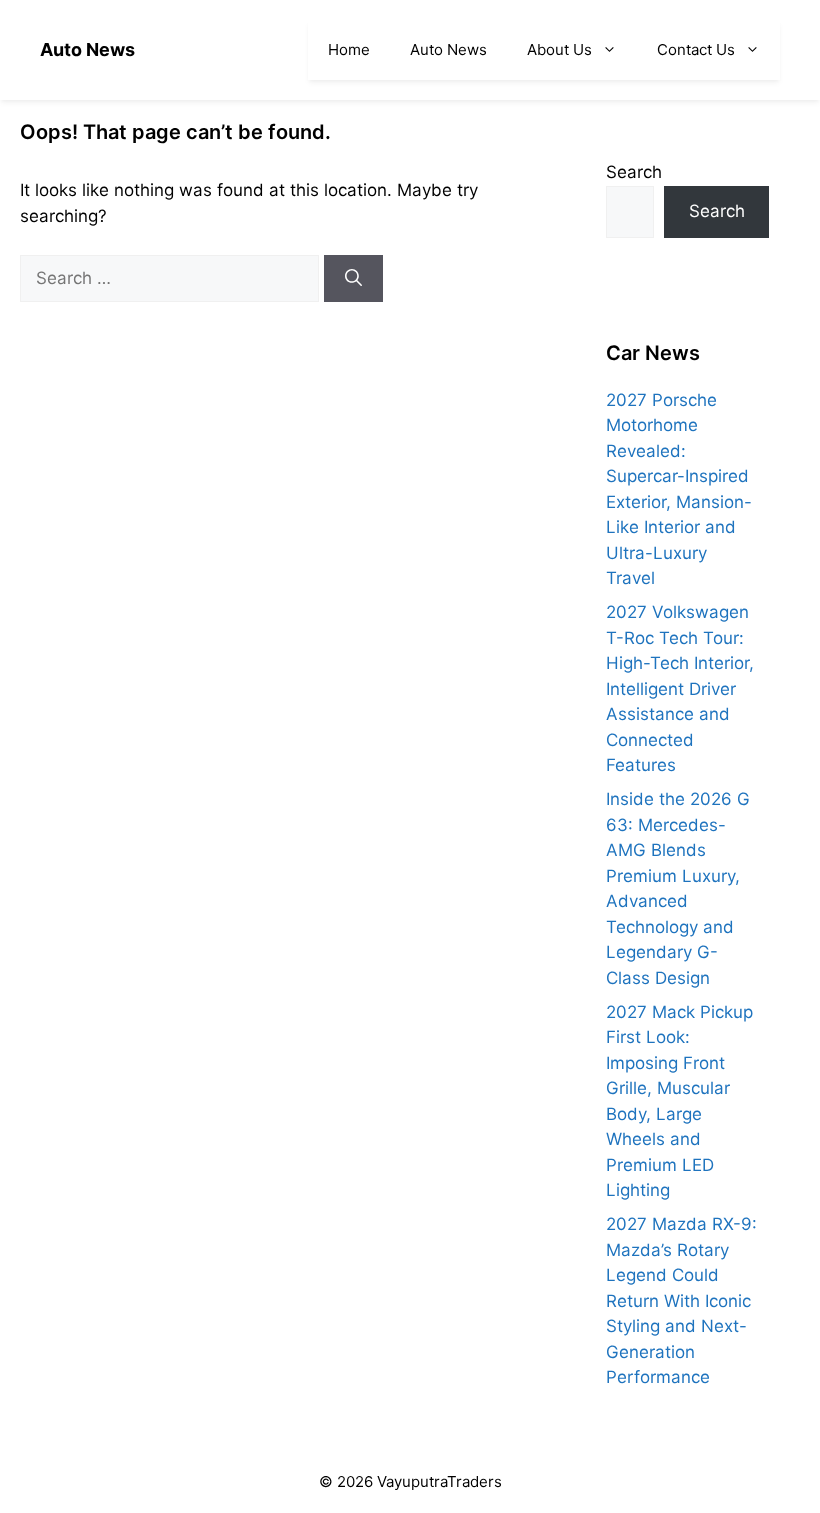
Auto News (87, 49)
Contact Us (696, 49)
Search (634, 172)
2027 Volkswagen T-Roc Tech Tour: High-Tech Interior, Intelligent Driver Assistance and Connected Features (680, 688)
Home (349, 49)
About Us (559, 49)
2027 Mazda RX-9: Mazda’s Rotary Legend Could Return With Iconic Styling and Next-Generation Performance (681, 1300)
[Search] (353, 279)
